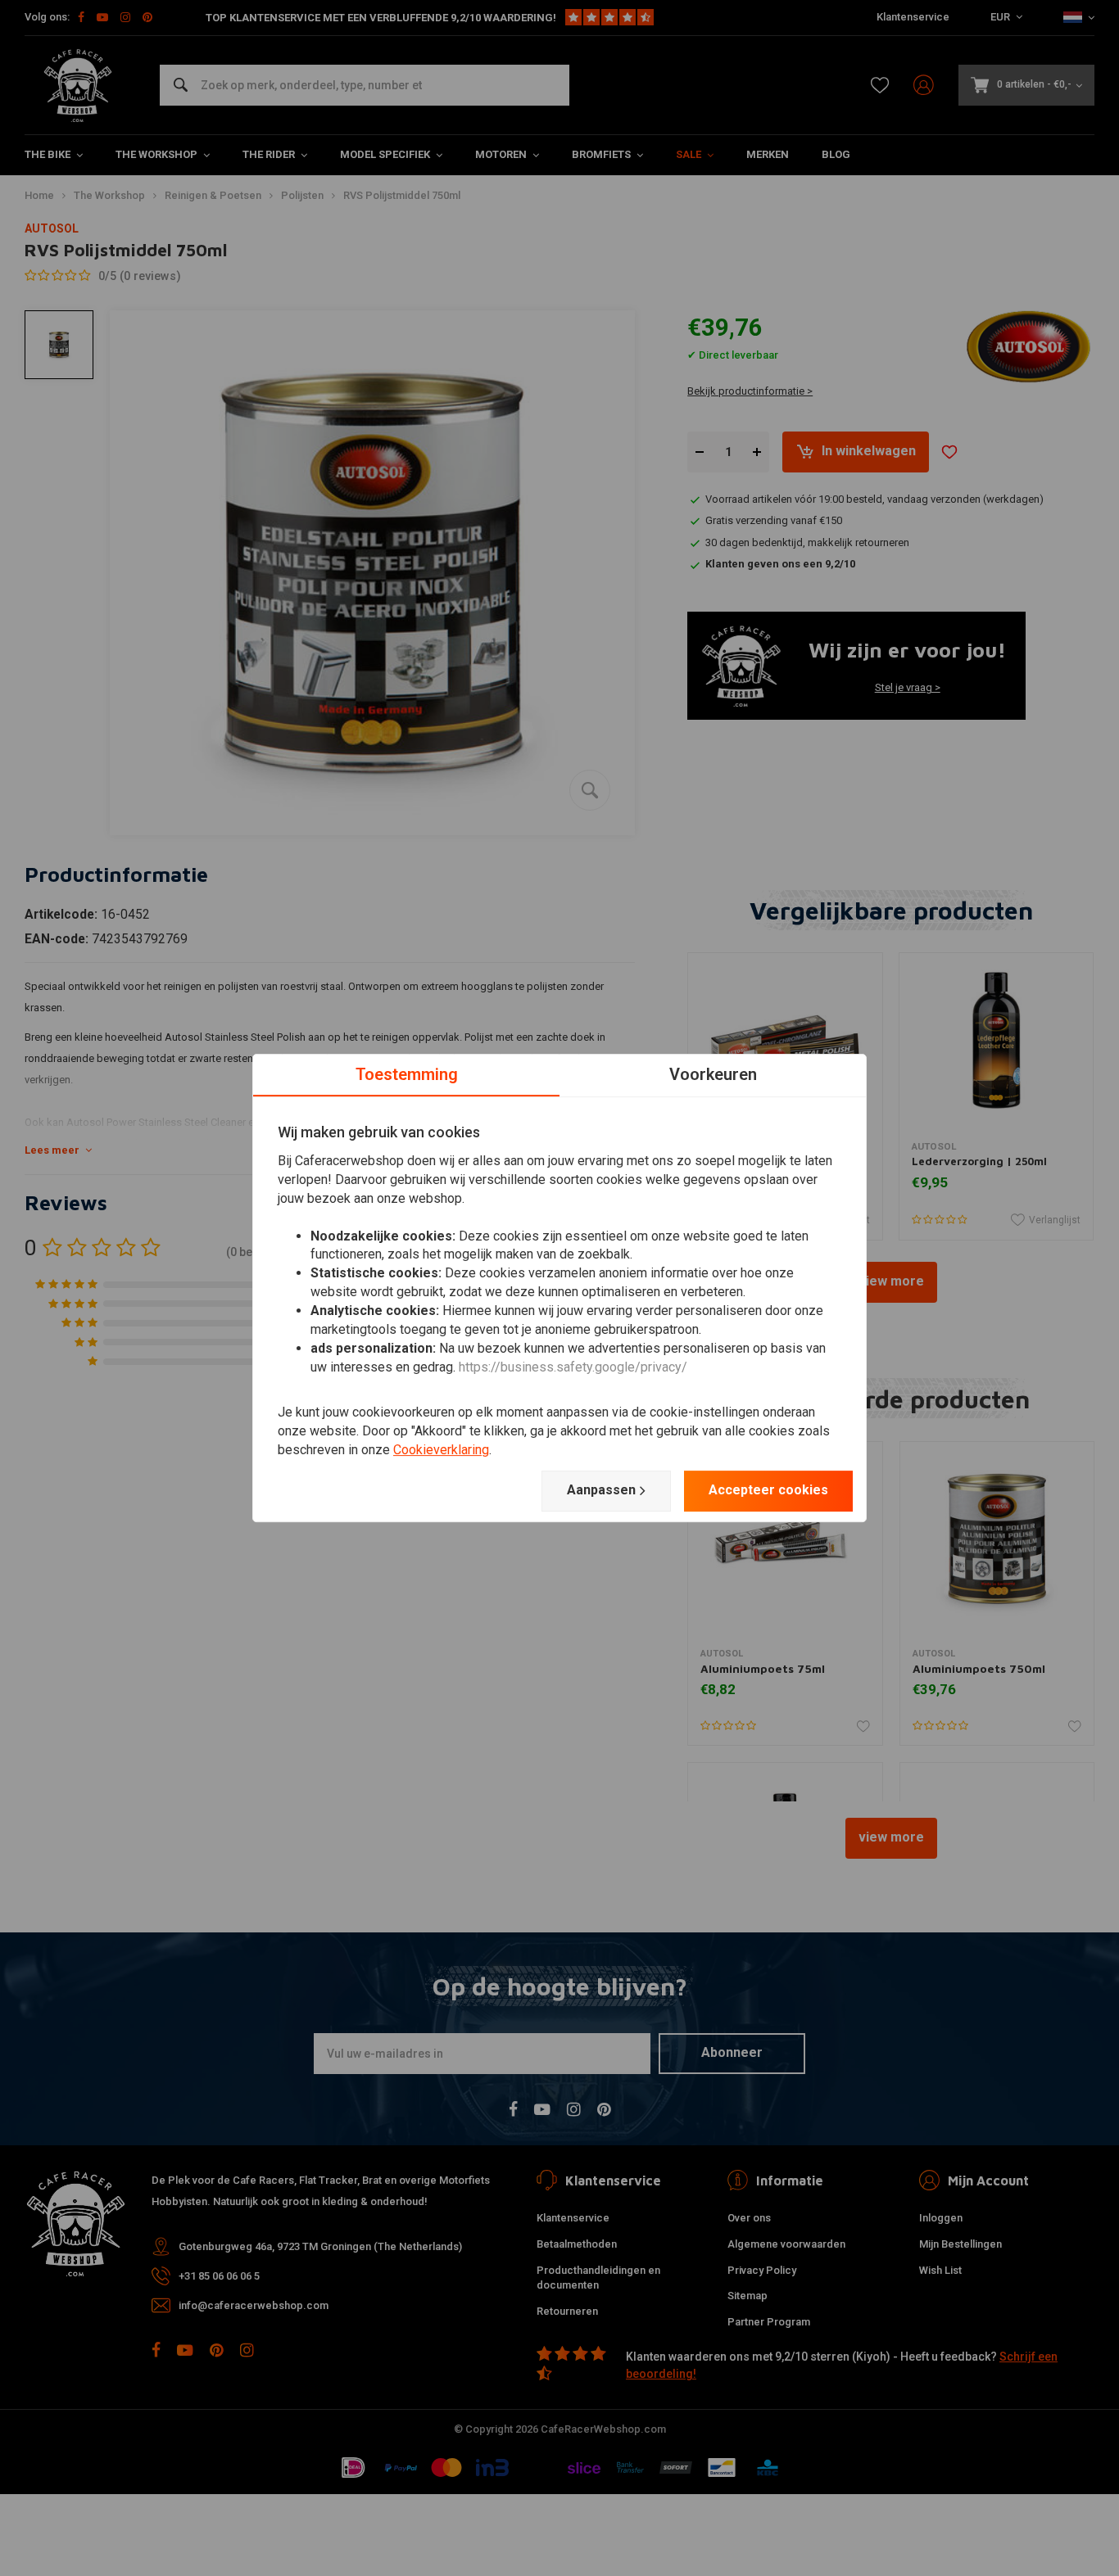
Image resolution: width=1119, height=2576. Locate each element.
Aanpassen (601, 1490)
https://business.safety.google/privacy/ (573, 1367)
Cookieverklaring (441, 1450)
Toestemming (407, 1074)
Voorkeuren (713, 1074)
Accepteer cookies (768, 1490)
